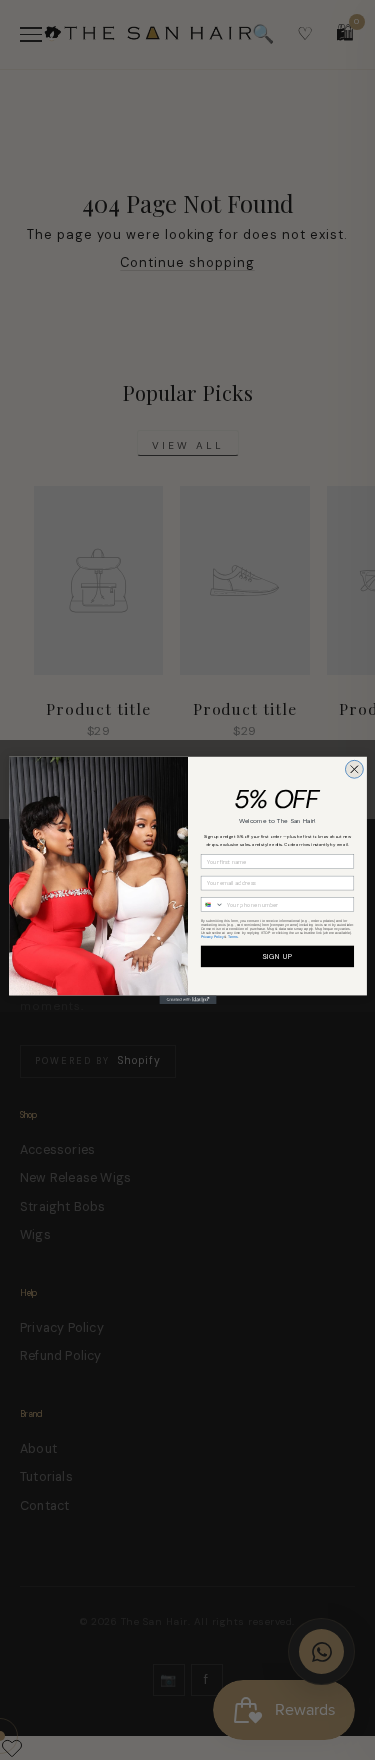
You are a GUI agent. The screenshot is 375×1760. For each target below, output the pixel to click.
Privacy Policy (211, 936)
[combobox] (212, 905)
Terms (233, 936)
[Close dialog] (354, 769)
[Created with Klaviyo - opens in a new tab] (187, 999)
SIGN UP (276, 956)
